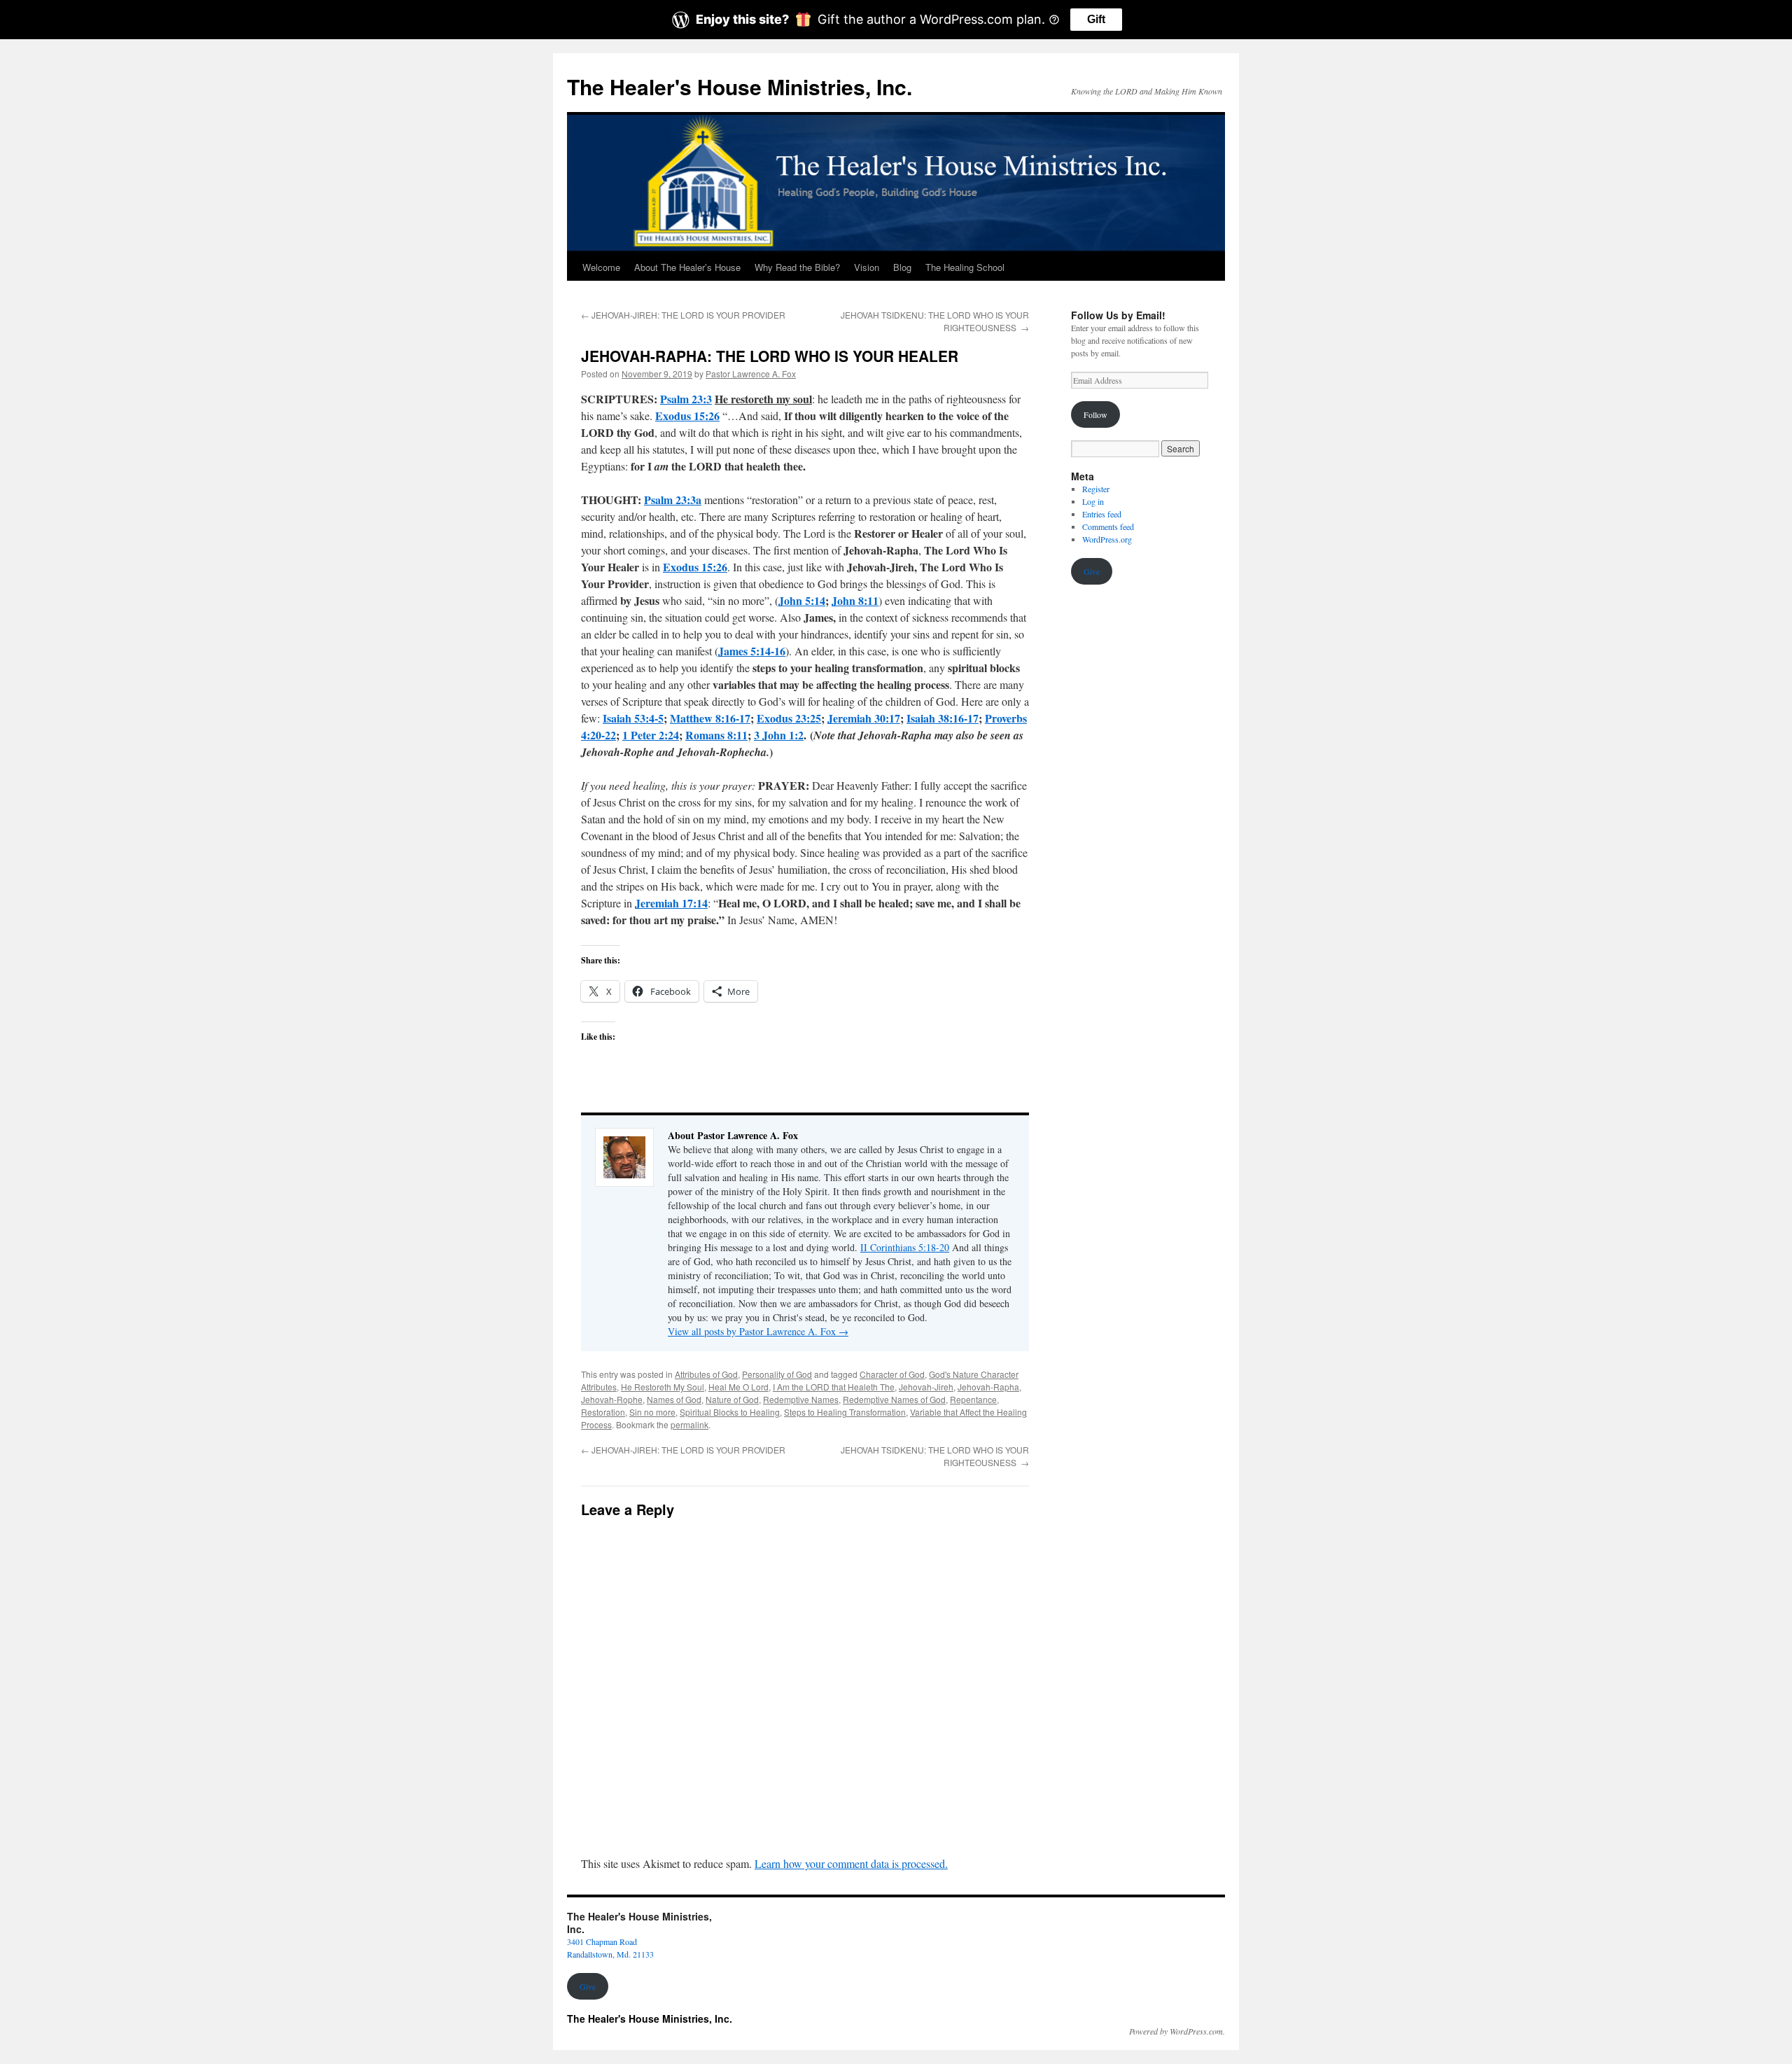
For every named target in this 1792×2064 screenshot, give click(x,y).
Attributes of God (706, 1374)
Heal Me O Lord (738, 1387)
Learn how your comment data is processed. (851, 1863)
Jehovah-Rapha (988, 1387)
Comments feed (1108, 527)
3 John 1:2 (779, 735)
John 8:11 (855, 600)
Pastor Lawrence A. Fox (751, 374)
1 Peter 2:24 (651, 735)
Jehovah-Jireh (926, 1387)
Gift (1096, 19)
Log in (1093, 501)
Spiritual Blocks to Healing (730, 1412)
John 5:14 (802, 600)
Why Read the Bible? (797, 267)
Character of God (892, 1374)
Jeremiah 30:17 (864, 718)
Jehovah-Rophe (612, 1399)
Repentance (973, 1399)
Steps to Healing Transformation (845, 1412)
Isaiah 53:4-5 (633, 718)
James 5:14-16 (752, 651)
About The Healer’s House (687, 267)
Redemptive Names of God (894, 1399)
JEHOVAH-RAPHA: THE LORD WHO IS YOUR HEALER (770, 356)
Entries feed (1102, 514)
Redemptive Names (801, 1399)
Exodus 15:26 (687, 416)
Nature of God (732, 1399)
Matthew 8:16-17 (710, 718)
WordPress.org (1107, 539)
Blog (902, 267)
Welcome (601, 267)
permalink (689, 1424)
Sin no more (652, 1412)
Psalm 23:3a (673, 500)
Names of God (674, 1399)
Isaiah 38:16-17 (943, 718)
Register (1096, 489)
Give (1092, 571)
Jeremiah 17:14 (671, 903)
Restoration (603, 1412)
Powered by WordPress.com (1176, 2031)
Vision (867, 267)
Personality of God (777, 1374)
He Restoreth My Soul (663, 1387)
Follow (1095, 414)
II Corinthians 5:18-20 (905, 1247)
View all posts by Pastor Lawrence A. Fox (758, 1331)
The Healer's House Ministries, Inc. (740, 86)
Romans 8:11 (716, 735)
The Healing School (965, 267)
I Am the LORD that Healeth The (834, 1387)
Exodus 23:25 (789, 718)
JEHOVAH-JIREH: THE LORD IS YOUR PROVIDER (683, 315)
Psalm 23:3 (686, 399)
